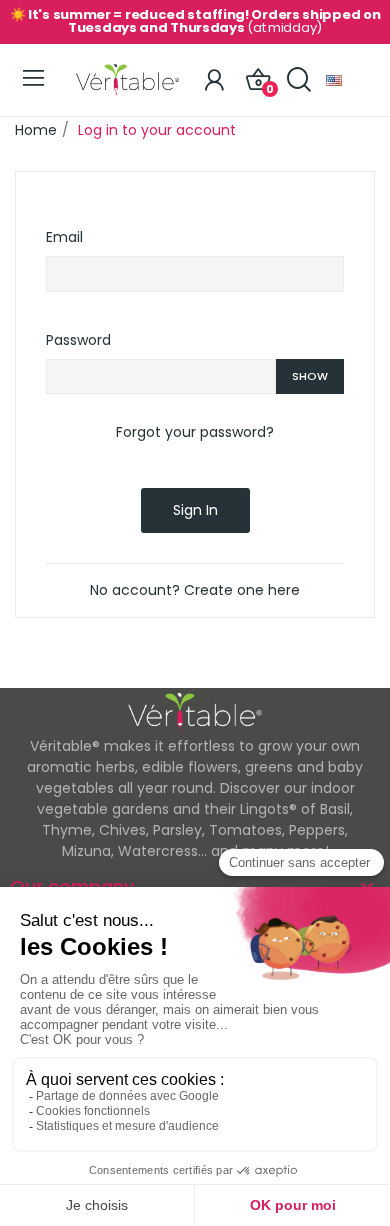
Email (64, 237)
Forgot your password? (195, 432)
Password (78, 340)
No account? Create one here (195, 590)
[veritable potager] (127, 79)
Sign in (195, 510)
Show (310, 376)
